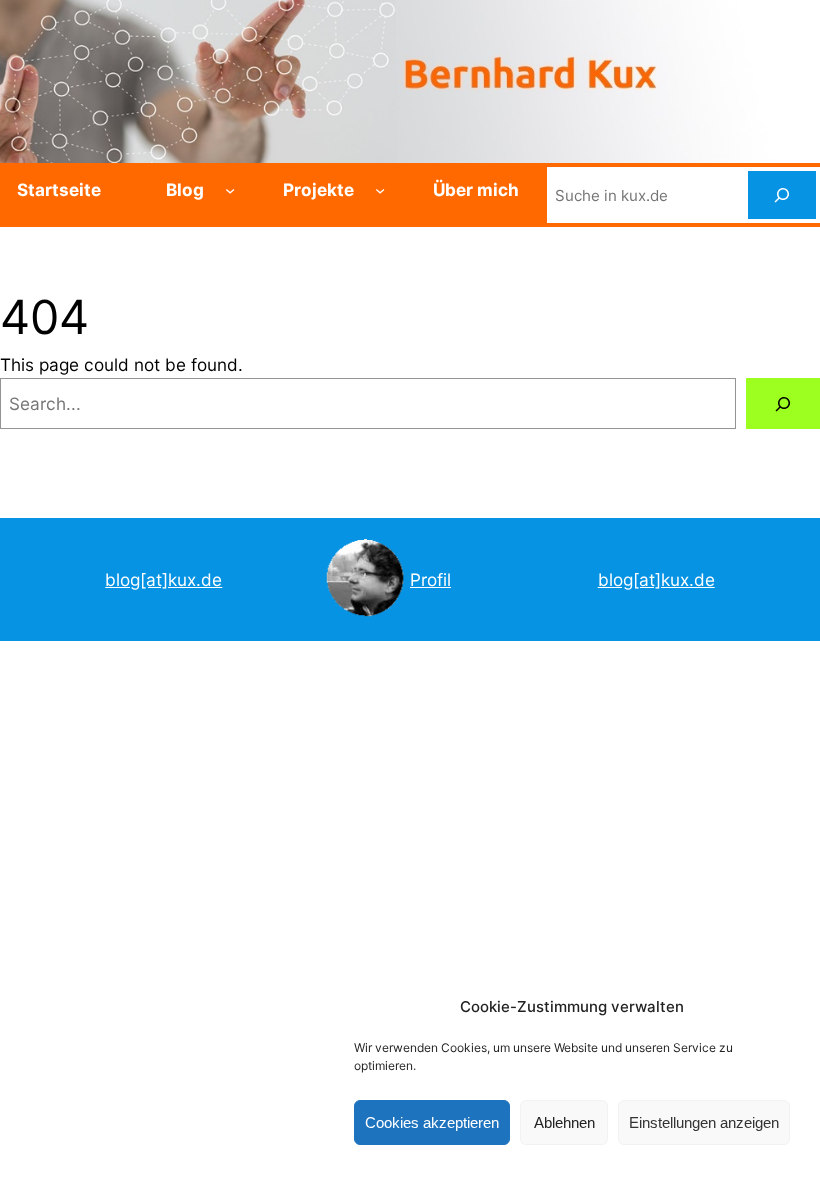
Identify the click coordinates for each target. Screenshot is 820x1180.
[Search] (783, 403)
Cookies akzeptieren (432, 1122)
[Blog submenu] (230, 189)
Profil (430, 579)
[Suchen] (782, 195)
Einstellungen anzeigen (704, 1122)
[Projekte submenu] (380, 189)
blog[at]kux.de (163, 579)
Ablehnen (564, 1122)
